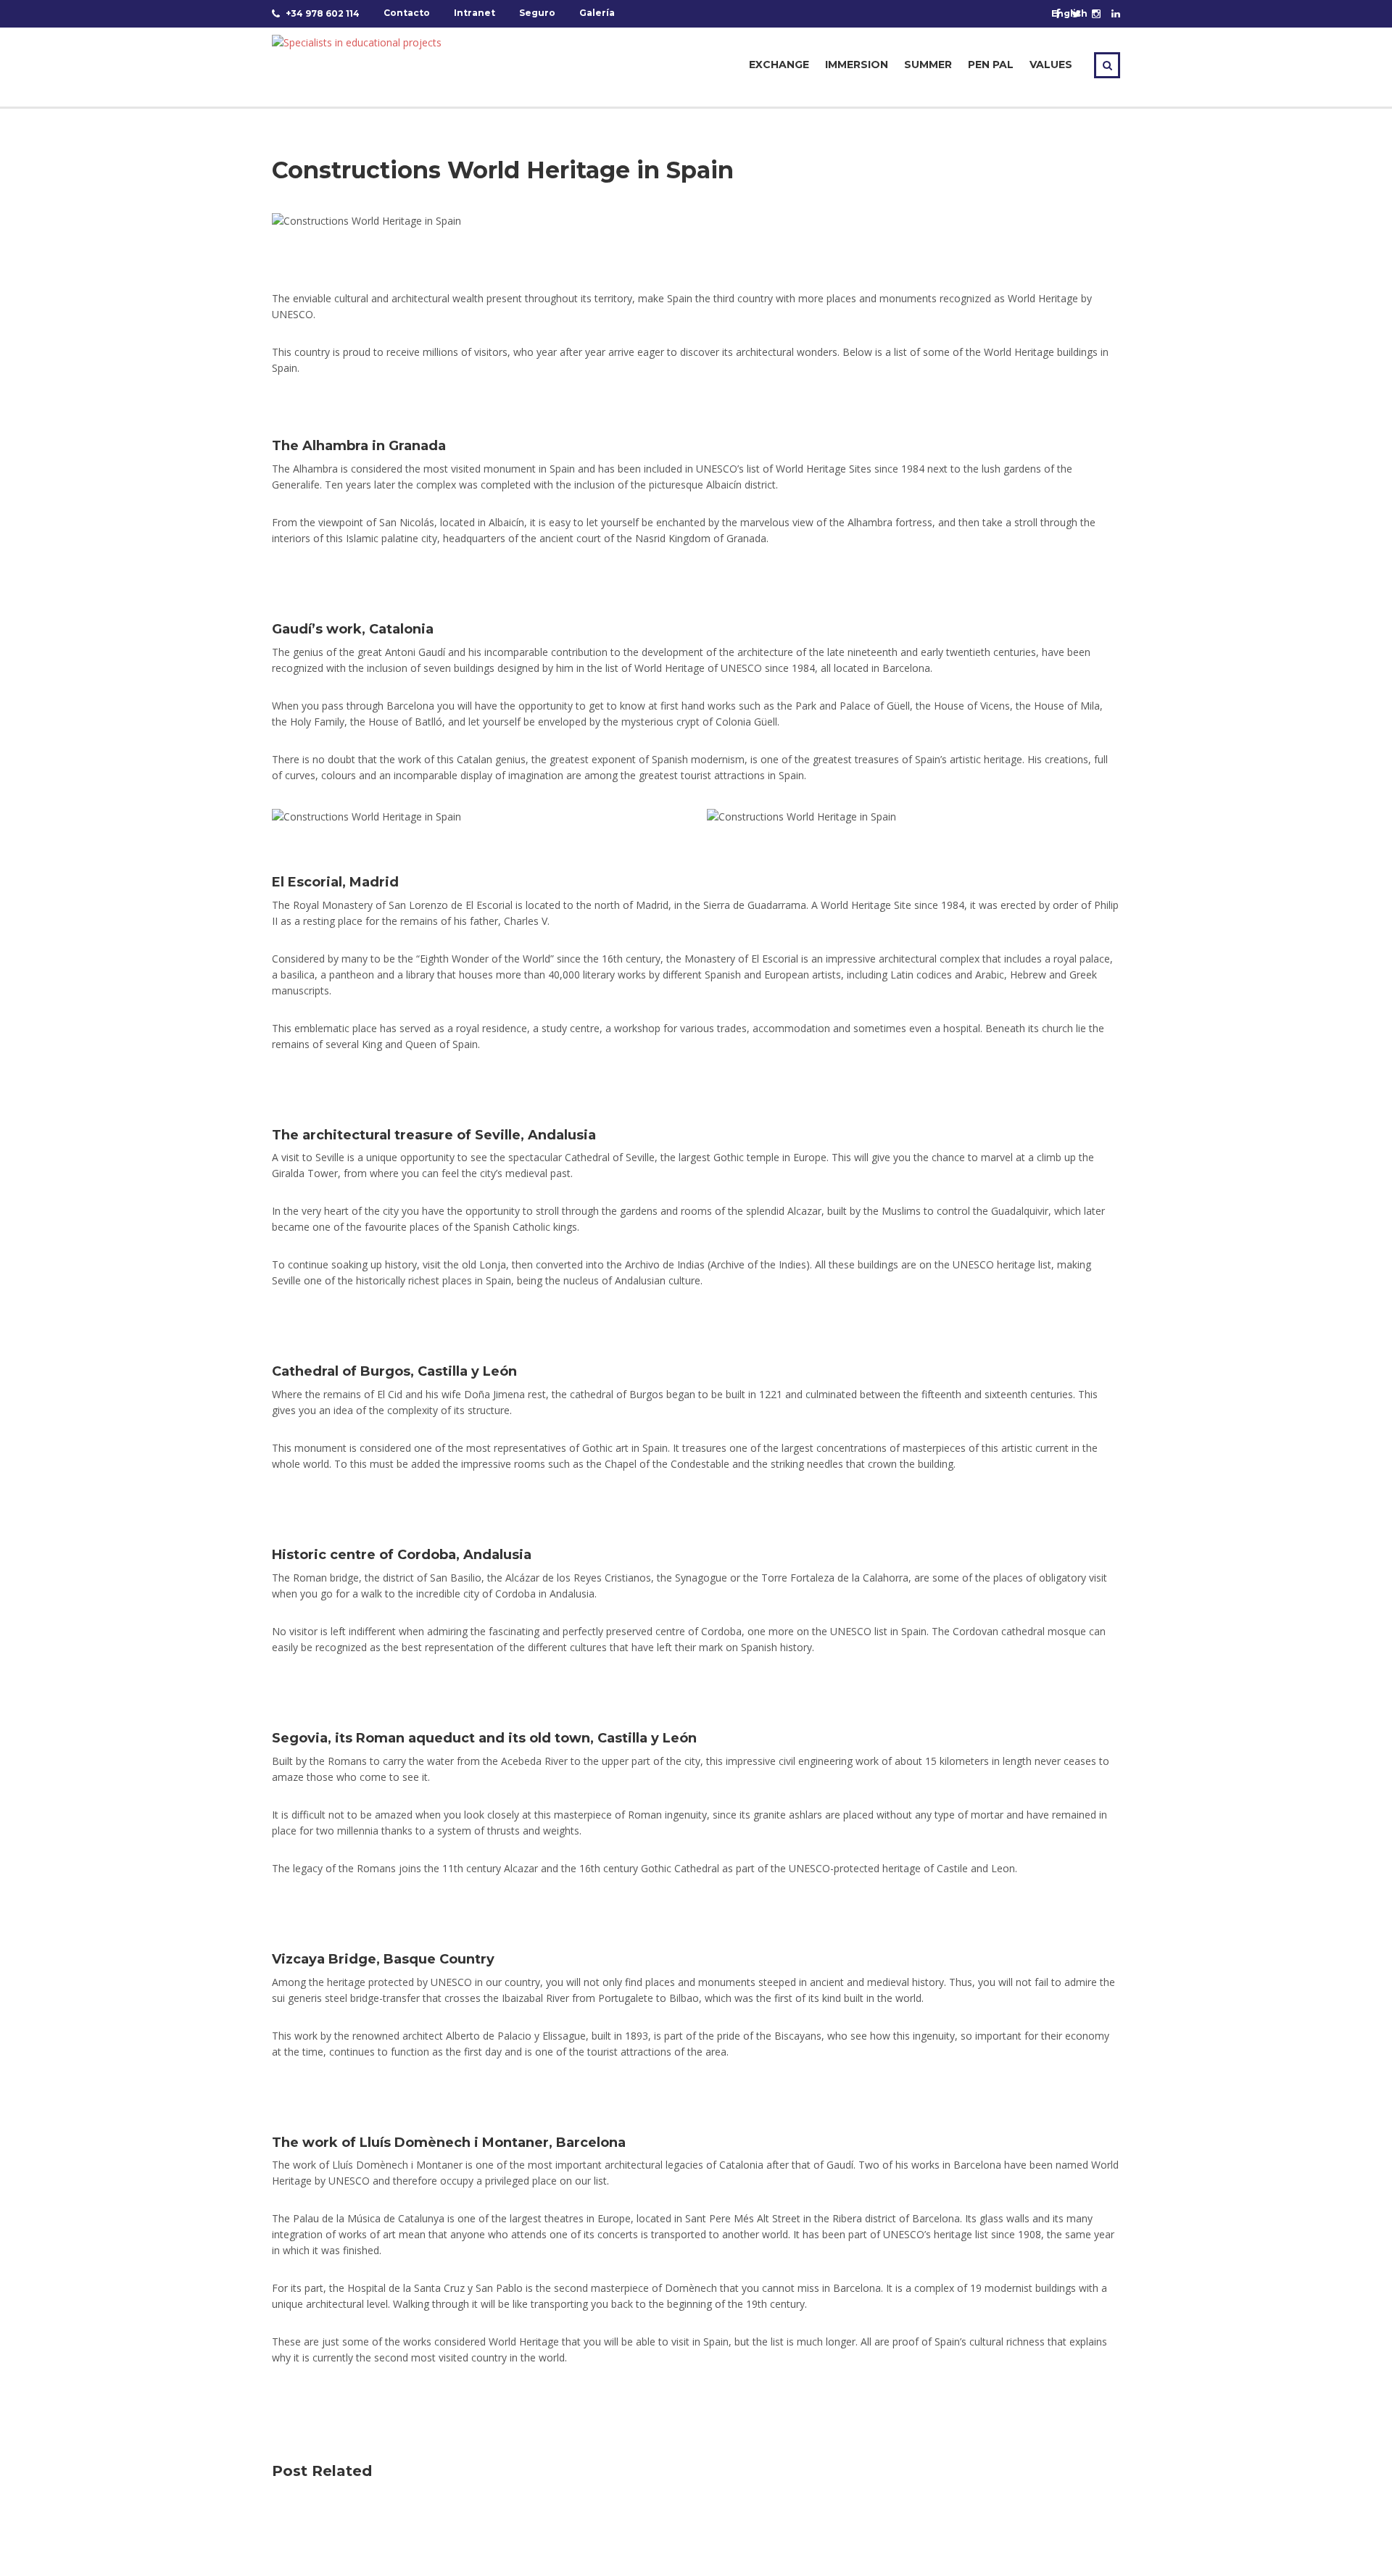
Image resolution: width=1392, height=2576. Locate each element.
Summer (928, 65)
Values (1051, 65)
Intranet (475, 13)
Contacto (407, 13)
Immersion (857, 65)
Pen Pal (991, 65)
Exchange (779, 65)
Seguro (537, 13)
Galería (597, 13)
